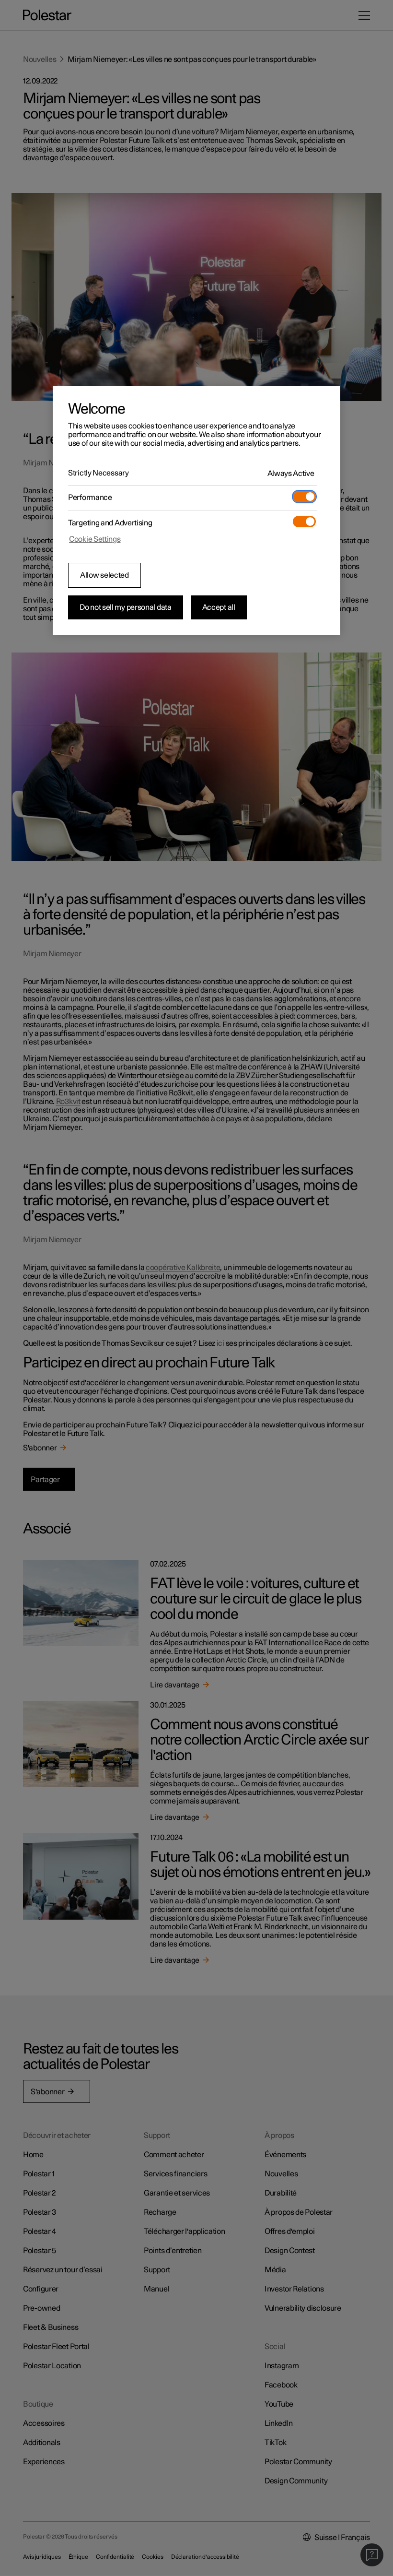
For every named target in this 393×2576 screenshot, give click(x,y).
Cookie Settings (95, 539)
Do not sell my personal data (126, 607)
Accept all (219, 607)
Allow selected (104, 575)
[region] (196, 510)
